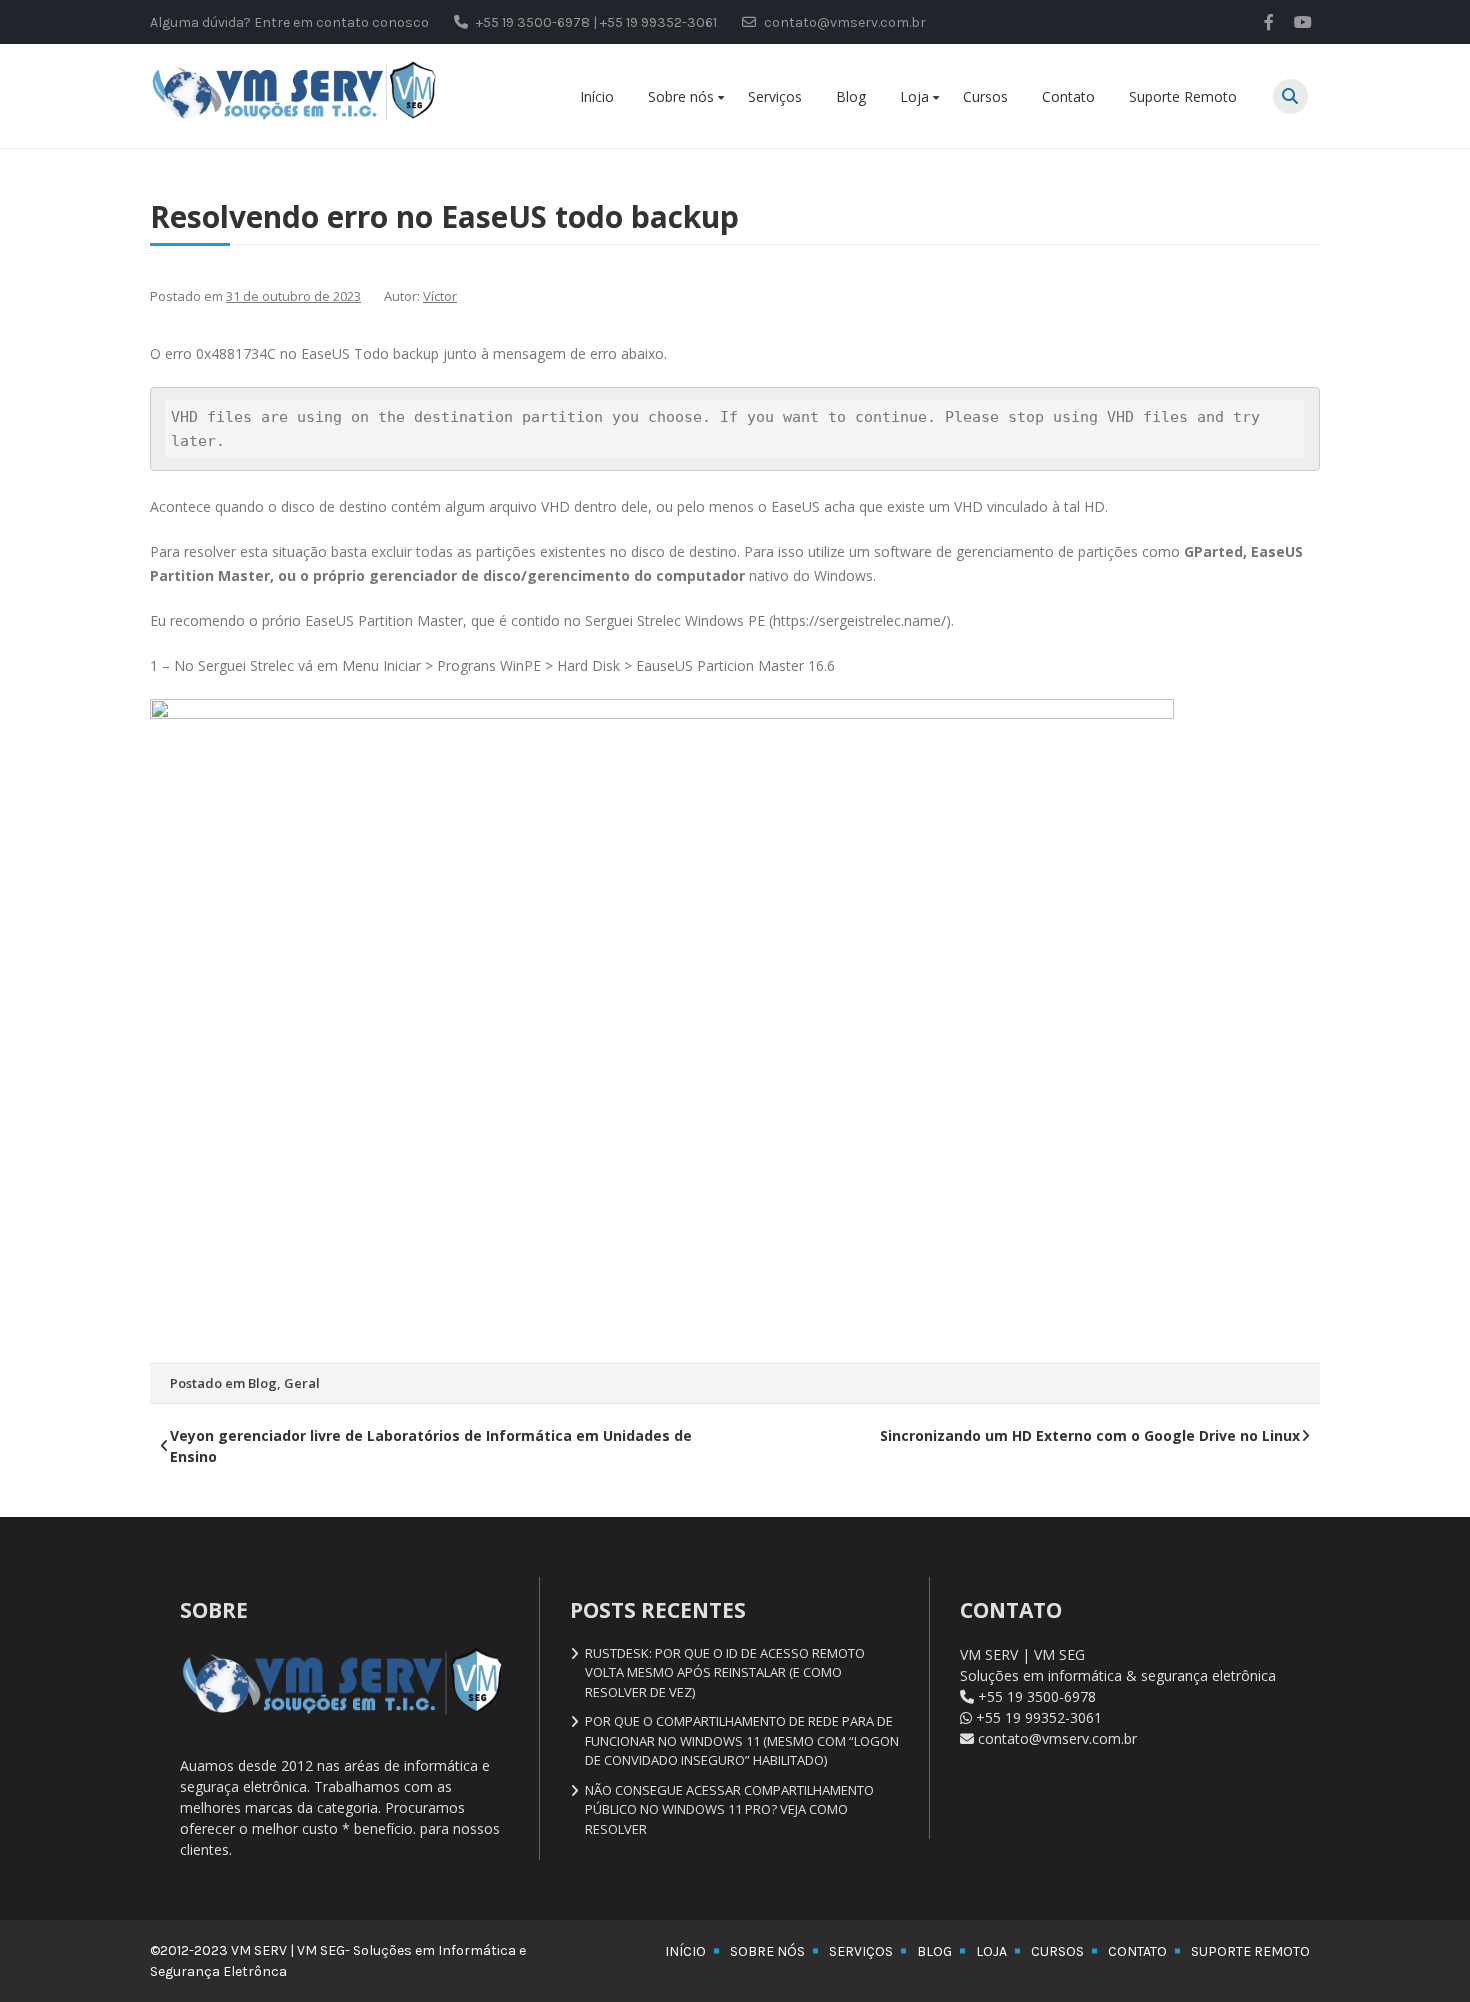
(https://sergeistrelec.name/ (857, 620)
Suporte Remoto (1183, 96)
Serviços (775, 96)
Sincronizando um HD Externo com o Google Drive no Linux (1090, 1435)
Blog (851, 96)
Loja (914, 96)
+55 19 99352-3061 (1039, 1717)
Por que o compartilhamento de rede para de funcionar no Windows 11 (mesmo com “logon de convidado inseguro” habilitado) (742, 1740)
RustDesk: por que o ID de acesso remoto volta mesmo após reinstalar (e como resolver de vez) (725, 1672)
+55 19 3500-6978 (1037, 1696)
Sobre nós (681, 96)
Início (597, 96)
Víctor (440, 296)
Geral (302, 1383)
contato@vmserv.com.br (1057, 1738)
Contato (1068, 96)
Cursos (985, 96)
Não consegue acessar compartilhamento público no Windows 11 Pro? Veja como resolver (729, 1809)
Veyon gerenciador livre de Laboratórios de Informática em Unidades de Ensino (431, 1446)
